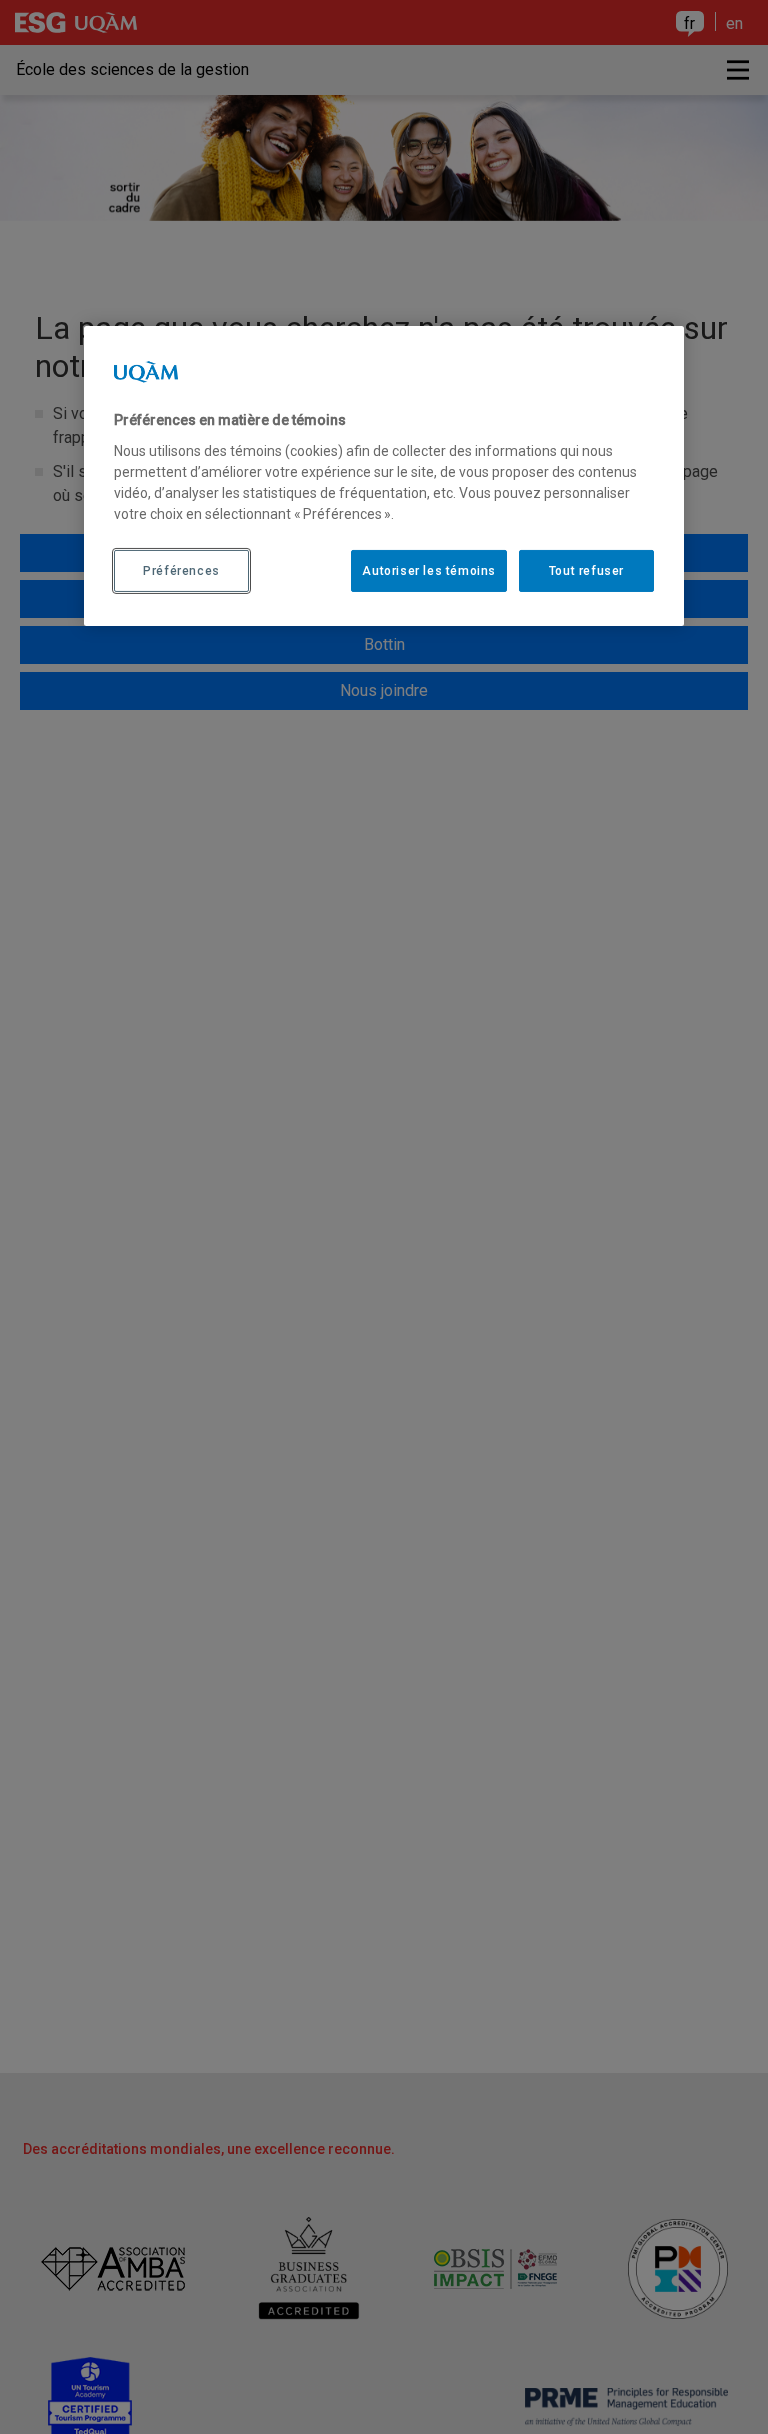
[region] (384, 476)
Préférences (181, 571)
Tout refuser (586, 571)
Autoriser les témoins (429, 571)
